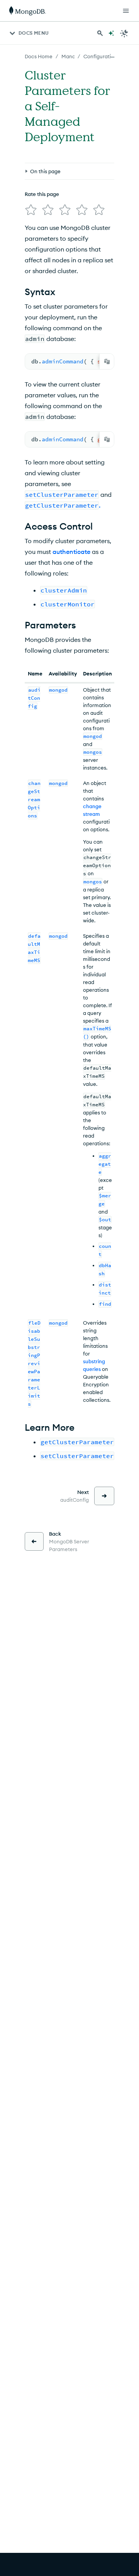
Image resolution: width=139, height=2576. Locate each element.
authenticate (71, 552)
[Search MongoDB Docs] (100, 33)
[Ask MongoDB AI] (111, 33)
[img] (31, 210)
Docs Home (39, 56)
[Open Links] (126, 11)
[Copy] (107, 361)
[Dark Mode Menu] (124, 33)
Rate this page (42, 194)
